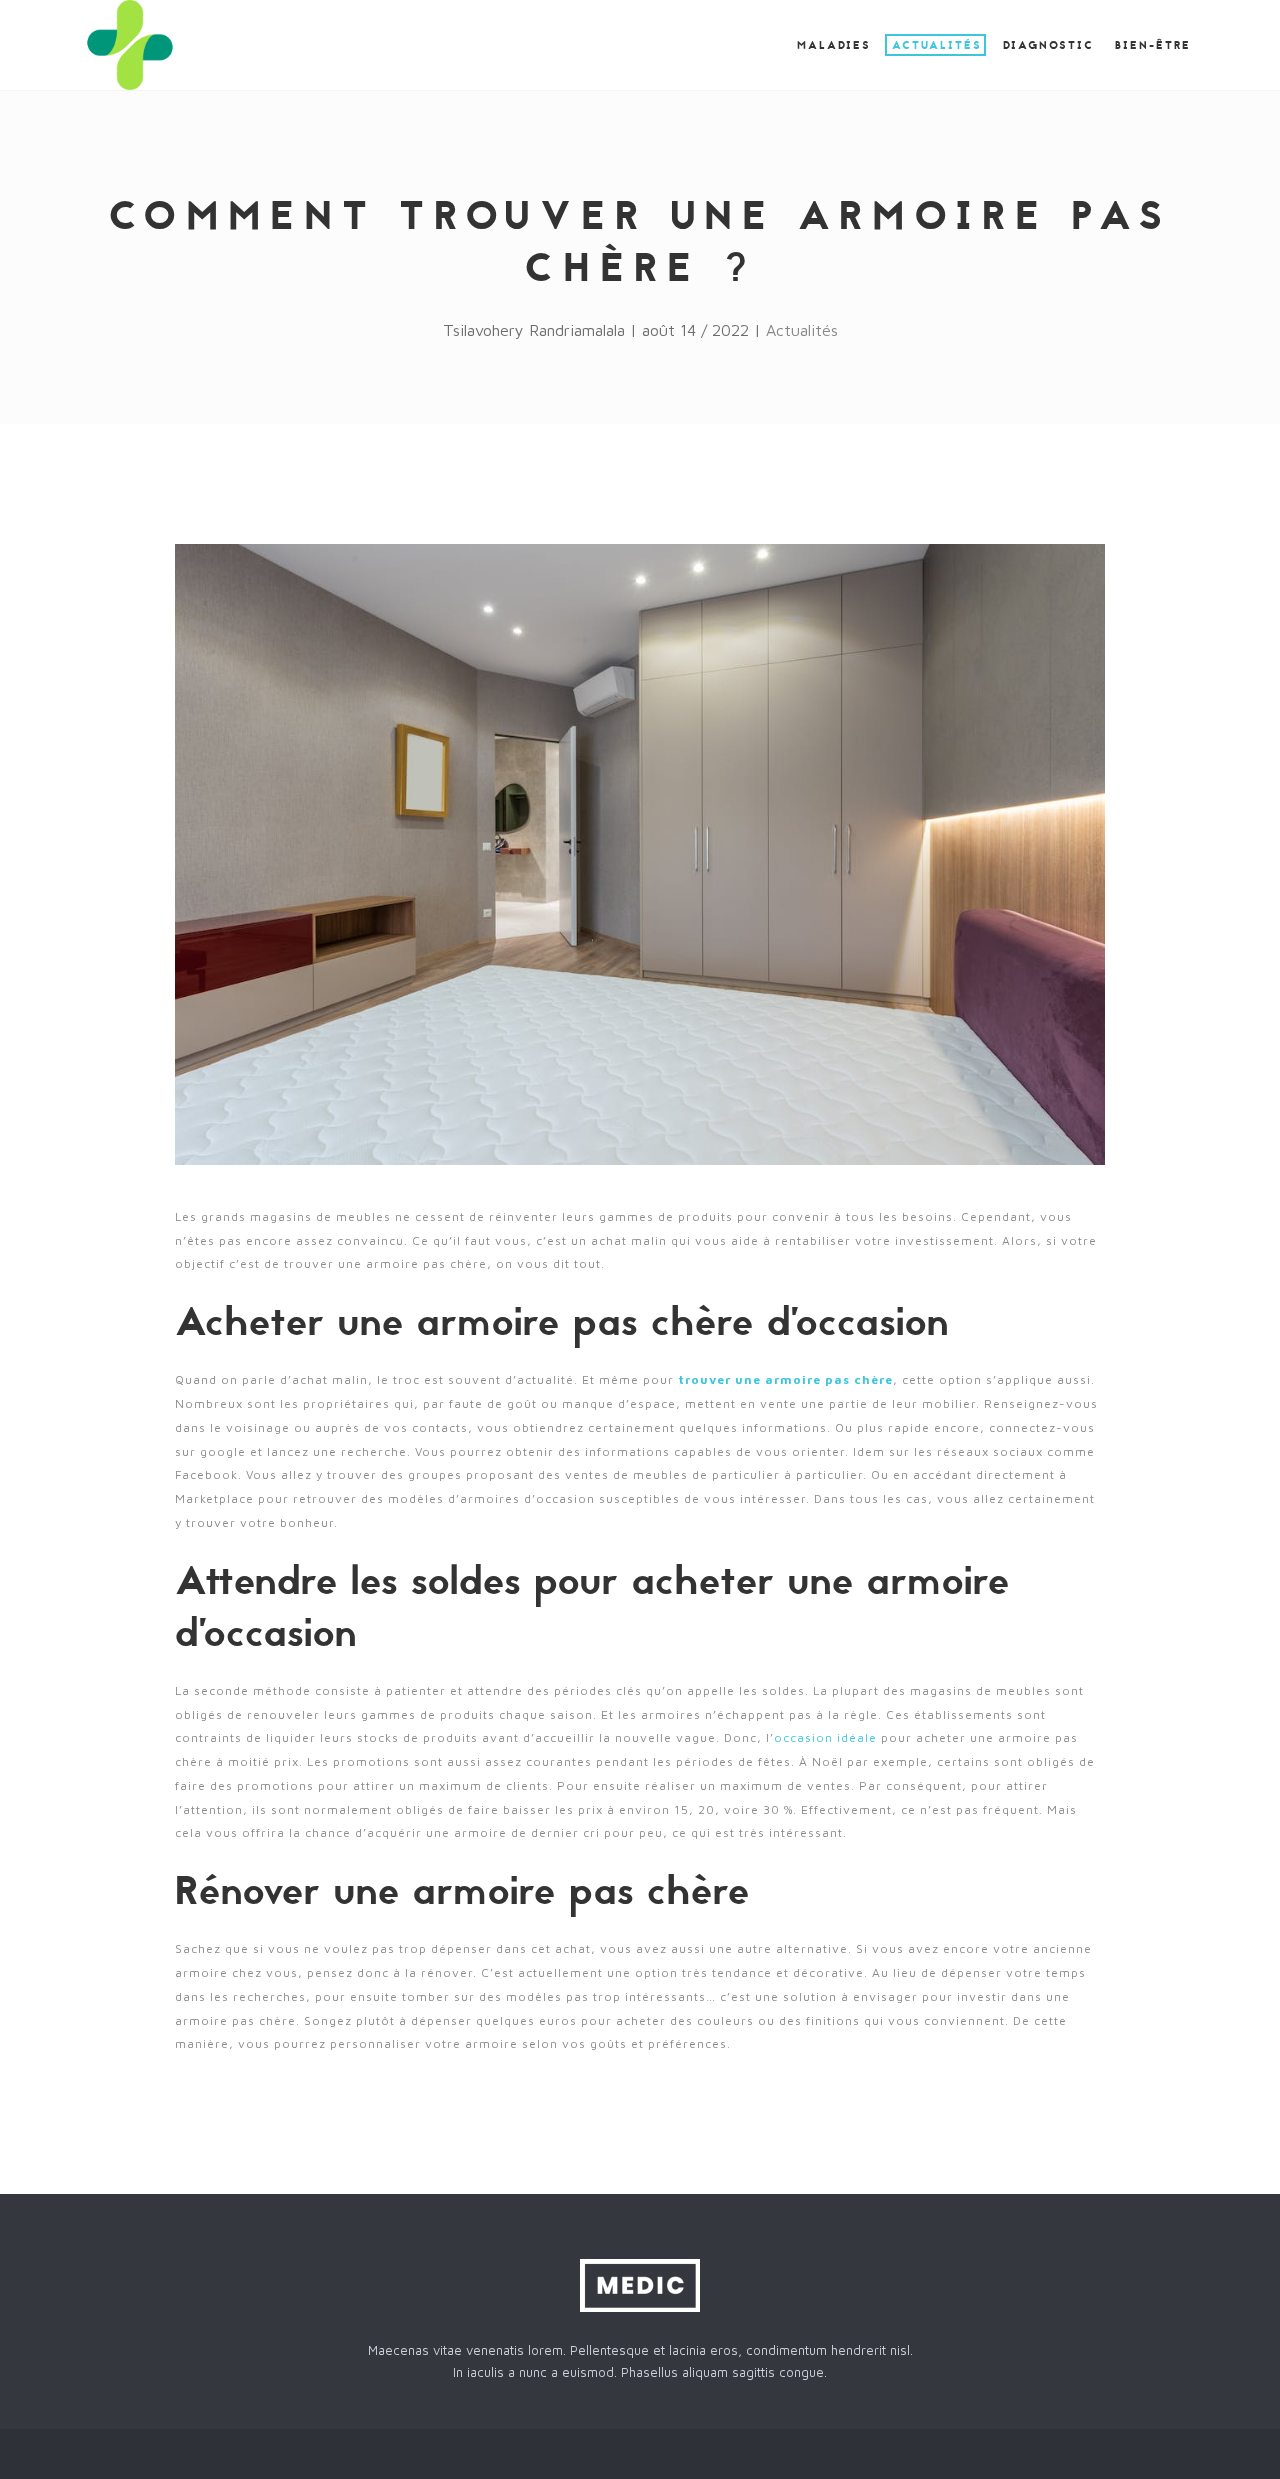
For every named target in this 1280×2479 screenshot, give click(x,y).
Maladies (834, 46)
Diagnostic (1048, 46)
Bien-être (1153, 46)
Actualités (937, 46)
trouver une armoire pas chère (785, 1379)
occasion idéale (825, 1737)
